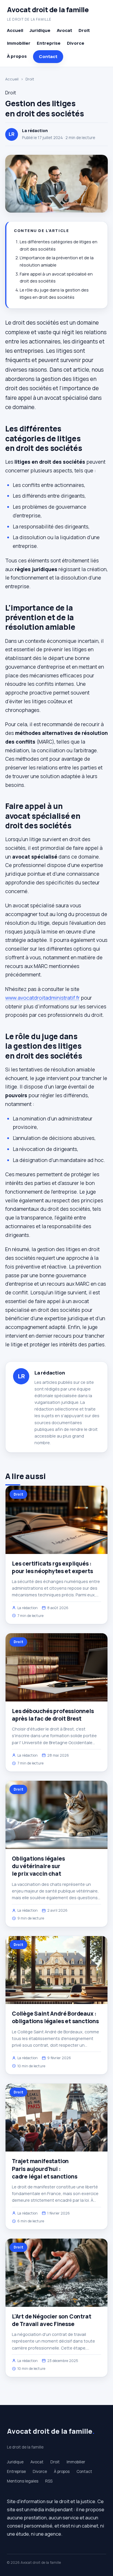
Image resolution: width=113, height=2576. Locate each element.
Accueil (15, 30)
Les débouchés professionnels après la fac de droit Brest (53, 1715)
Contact (48, 56)
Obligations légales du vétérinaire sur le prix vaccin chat (38, 1866)
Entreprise (49, 43)
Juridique (40, 30)
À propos (17, 56)
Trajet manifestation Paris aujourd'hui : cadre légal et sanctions (44, 2169)
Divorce (76, 43)
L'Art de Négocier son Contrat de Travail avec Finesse (52, 2320)
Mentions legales (23, 2481)
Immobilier (19, 43)
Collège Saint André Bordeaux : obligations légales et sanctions (55, 2017)
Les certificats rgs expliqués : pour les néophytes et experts (52, 1567)
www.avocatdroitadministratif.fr (42, 998)
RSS (49, 2481)
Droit (84, 30)
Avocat (64, 30)
